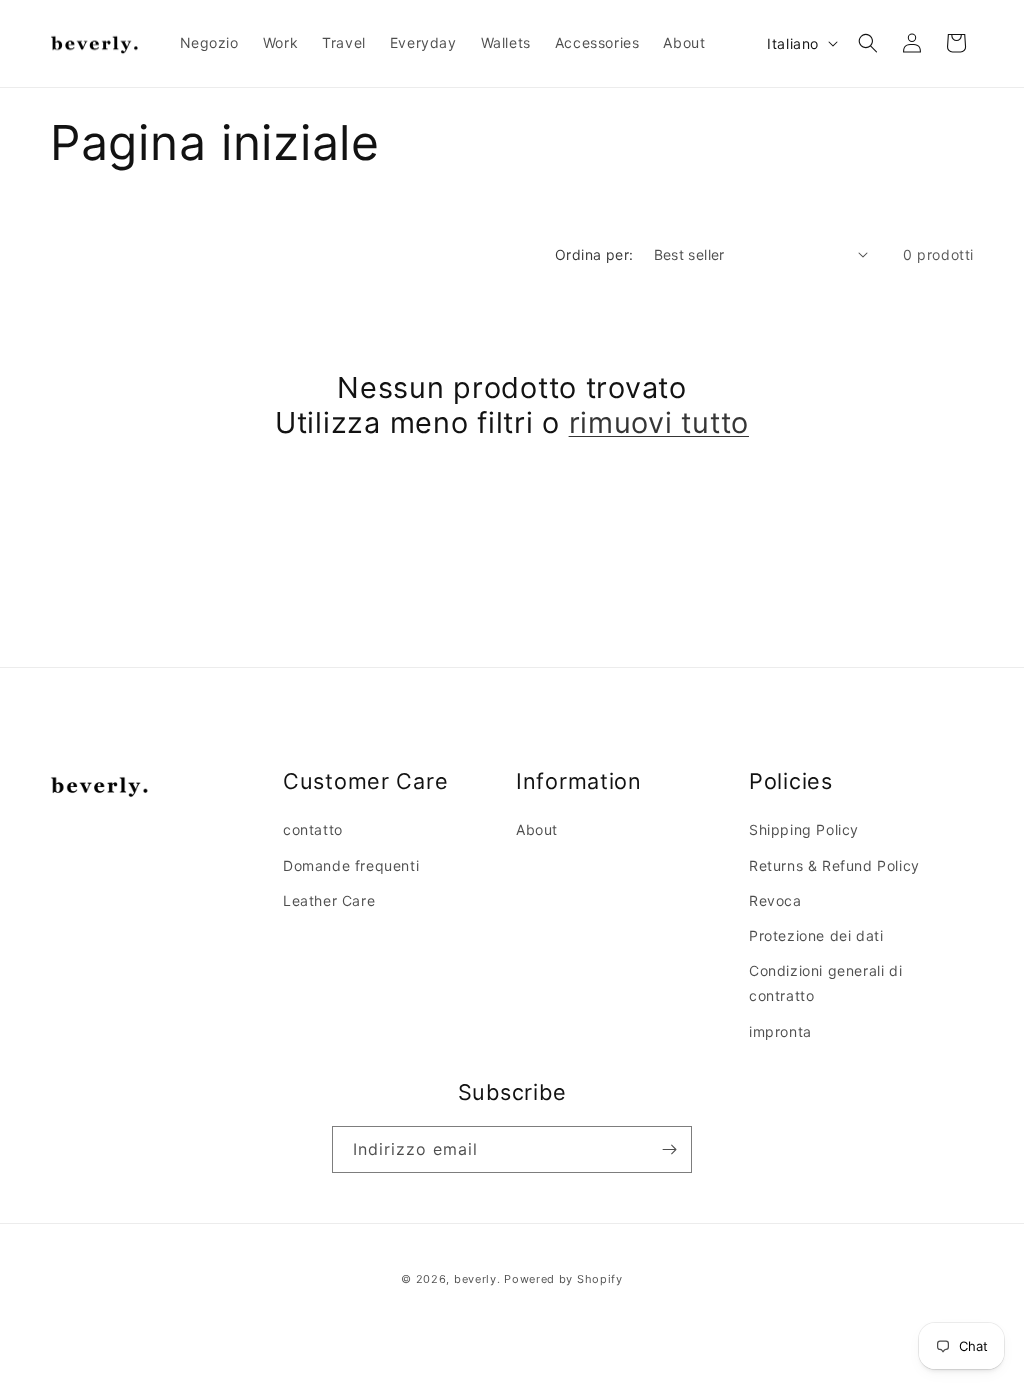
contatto (313, 829)
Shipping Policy (804, 829)
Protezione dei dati (816, 935)
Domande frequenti (351, 865)
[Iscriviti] (669, 1149)
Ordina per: (594, 254)
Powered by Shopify (563, 1279)
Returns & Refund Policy (834, 865)
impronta (780, 1031)
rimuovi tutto (659, 422)
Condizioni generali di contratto (825, 983)
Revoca (775, 900)
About (537, 829)
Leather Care (329, 900)
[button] (868, 43)
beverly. (477, 1279)
